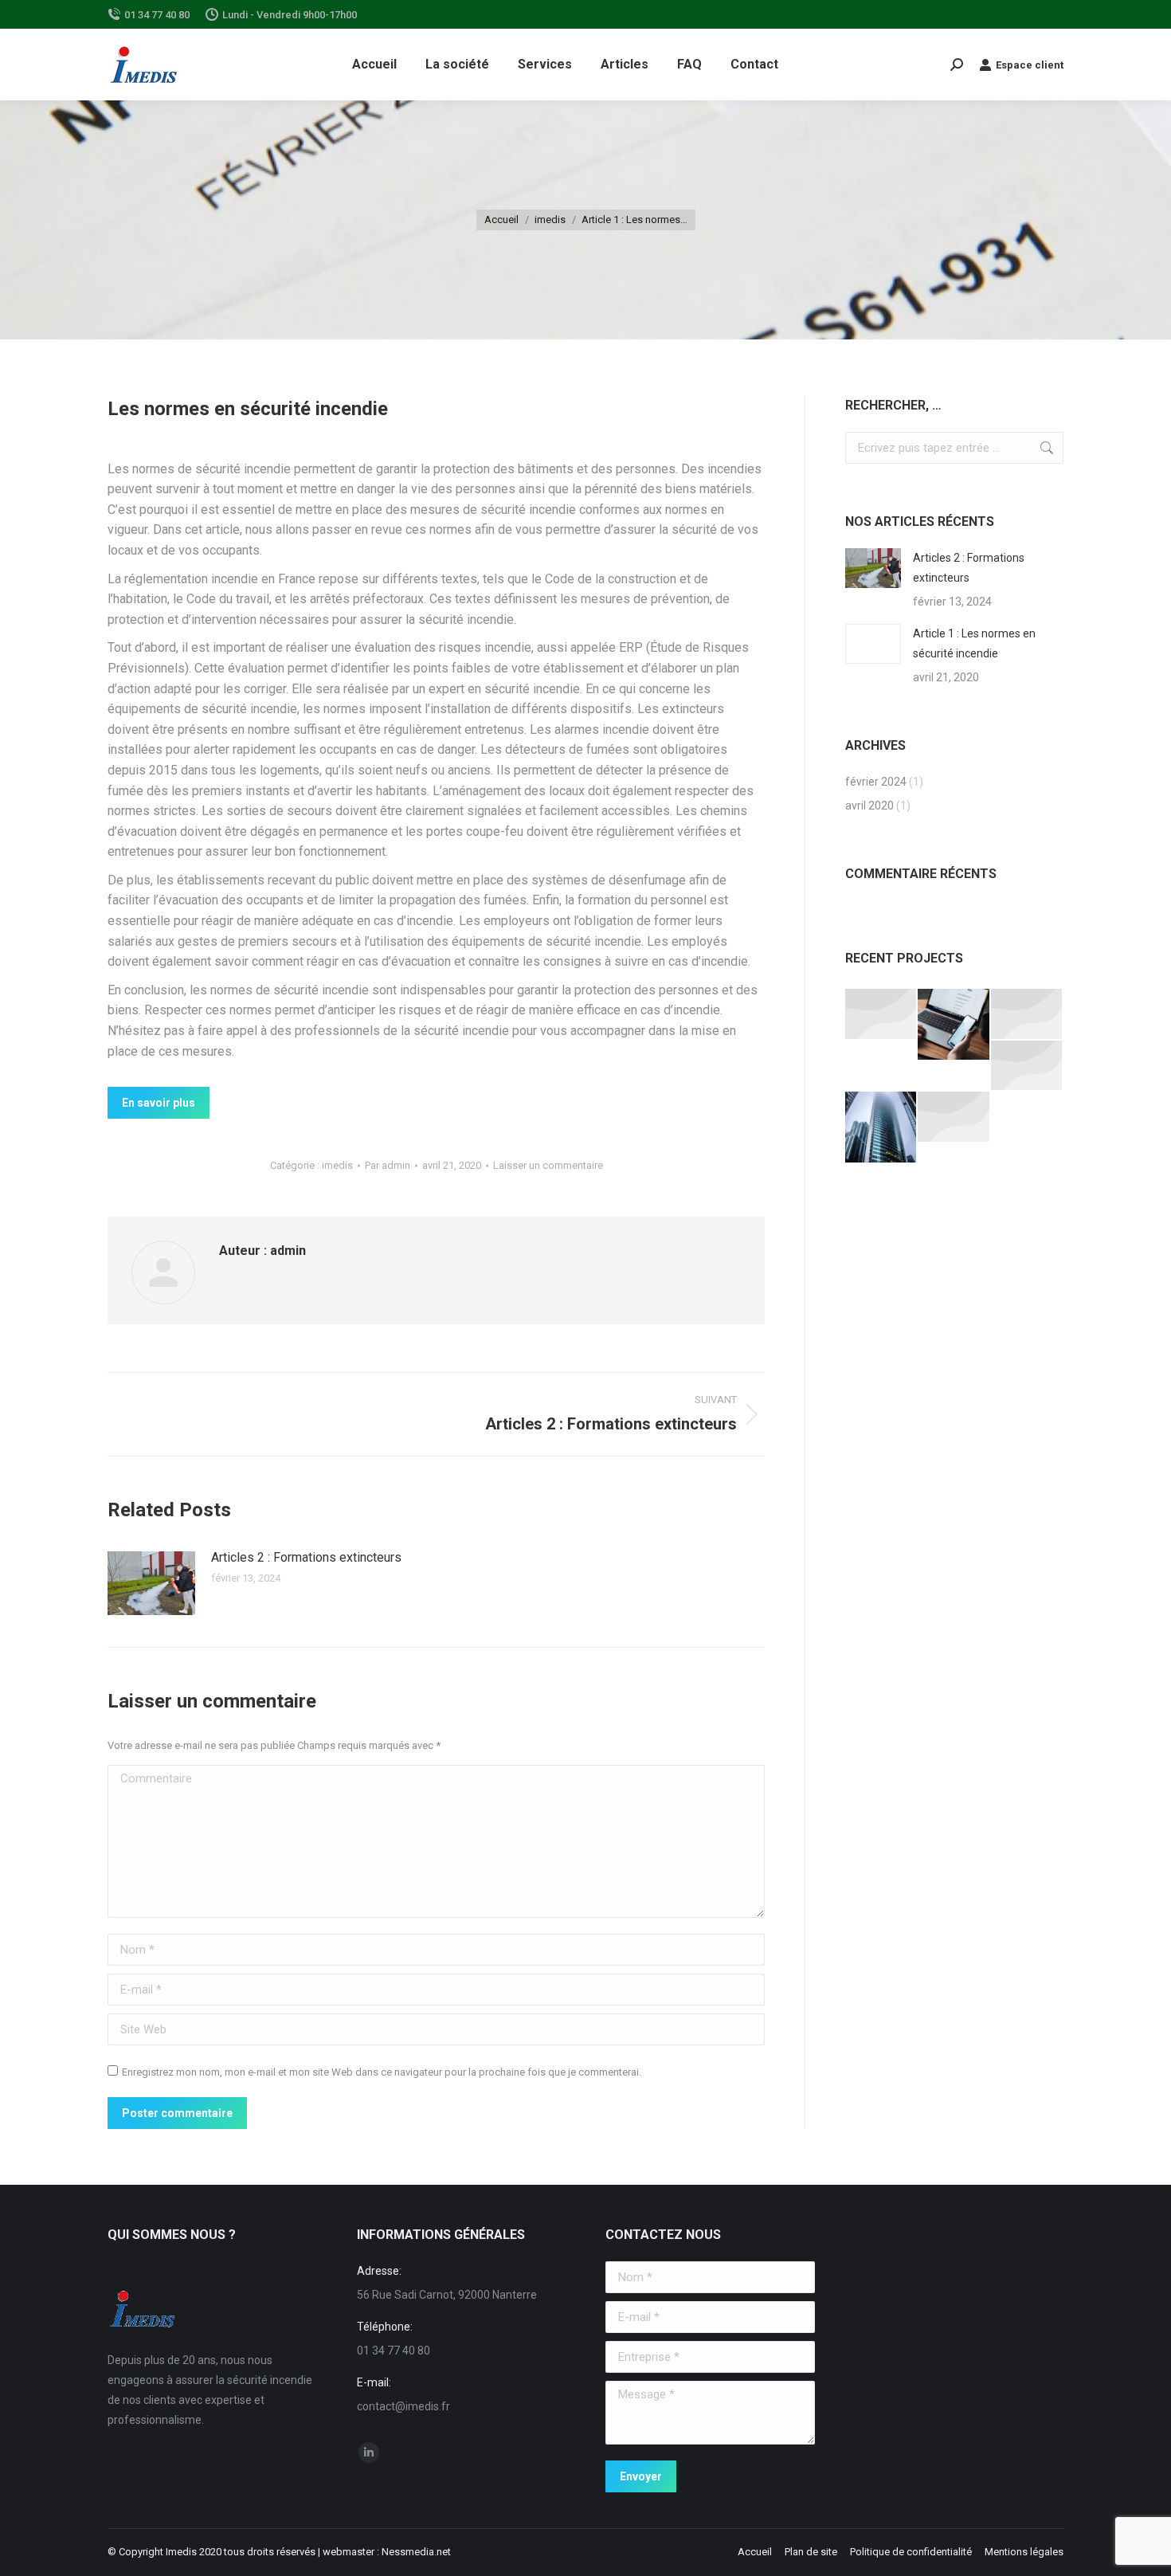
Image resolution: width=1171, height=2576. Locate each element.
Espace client (1030, 65)
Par (388, 1165)
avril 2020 (869, 806)
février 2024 (876, 782)
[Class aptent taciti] (881, 1128)
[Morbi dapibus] (1027, 1066)
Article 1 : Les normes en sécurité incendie (974, 643)
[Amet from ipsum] (881, 1015)
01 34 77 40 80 (157, 15)
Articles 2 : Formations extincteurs (306, 1557)
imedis (337, 1165)
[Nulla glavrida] (1027, 1015)
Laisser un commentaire (548, 1165)
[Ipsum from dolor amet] (954, 1025)
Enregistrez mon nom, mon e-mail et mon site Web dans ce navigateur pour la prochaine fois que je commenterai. (382, 2072)
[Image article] (151, 1583)
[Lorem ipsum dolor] (954, 1117)
